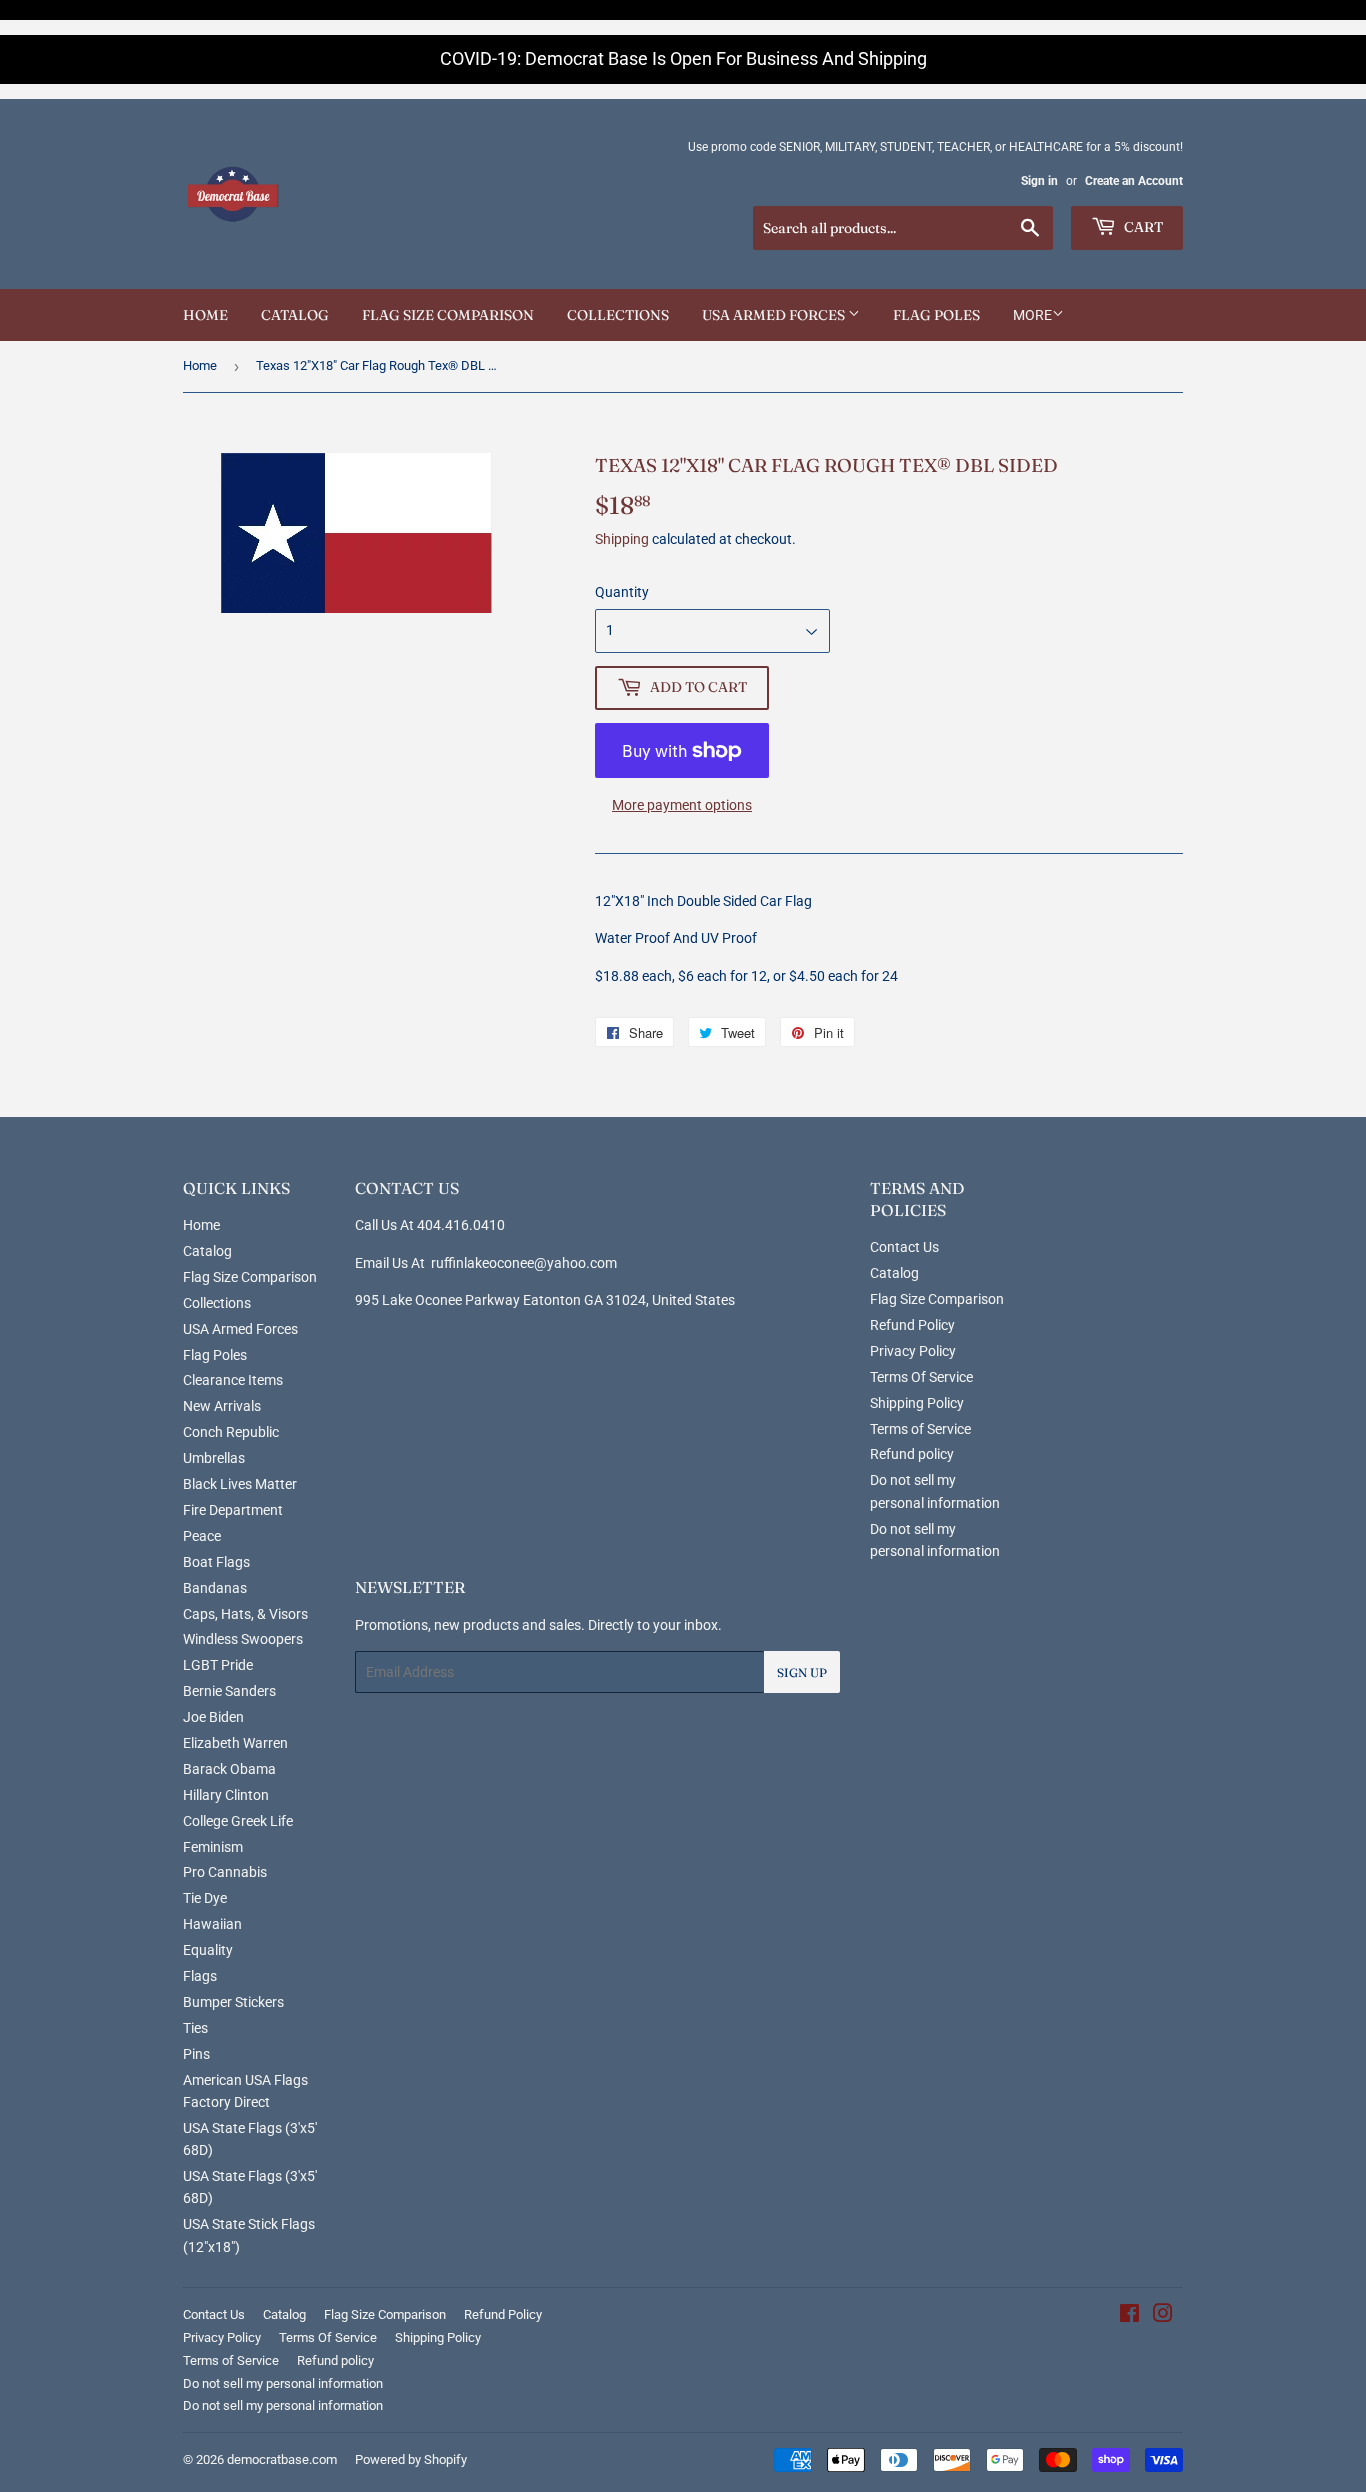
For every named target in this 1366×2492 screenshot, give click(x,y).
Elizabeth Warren (235, 1743)
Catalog (295, 315)
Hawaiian (212, 1924)
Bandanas (215, 1588)
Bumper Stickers (233, 2002)
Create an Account (1134, 181)
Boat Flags (216, 1562)
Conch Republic (231, 1432)
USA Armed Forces (775, 315)
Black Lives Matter (240, 1484)
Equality (208, 1950)
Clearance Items (233, 1380)
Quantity (622, 592)
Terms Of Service (921, 1377)
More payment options (682, 805)
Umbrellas (214, 1458)
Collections (618, 315)
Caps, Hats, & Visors (245, 1614)
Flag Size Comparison (448, 315)
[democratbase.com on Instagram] (1163, 2316)
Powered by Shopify (411, 2459)
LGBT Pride (218, 1665)
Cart (1142, 227)
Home (205, 315)
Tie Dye (205, 1898)
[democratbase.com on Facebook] (1129, 2316)
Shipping (622, 539)
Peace (202, 1536)
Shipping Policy (917, 1403)
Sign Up (802, 1672)
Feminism (213, 1847)
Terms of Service (920, 1429)
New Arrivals (222, 1406)
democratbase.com (282, 2459)
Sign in (1039, 181)
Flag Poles (936, 315)
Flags (200, 1976)
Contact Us (904, 1247)
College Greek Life (238, 1821)
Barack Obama (229, 1769)
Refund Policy (912, 1325)
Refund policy (912, 1454)
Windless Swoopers (243, 1639)
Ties (195, 2028)
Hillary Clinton (226, 1795)
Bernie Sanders (229, 1691)
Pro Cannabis (225, 1872)
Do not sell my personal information (283, 2383)
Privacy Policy (913, 1351)
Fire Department (233, 1510)
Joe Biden (213, 1717)
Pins (196, 2054)
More (1032, 315)
